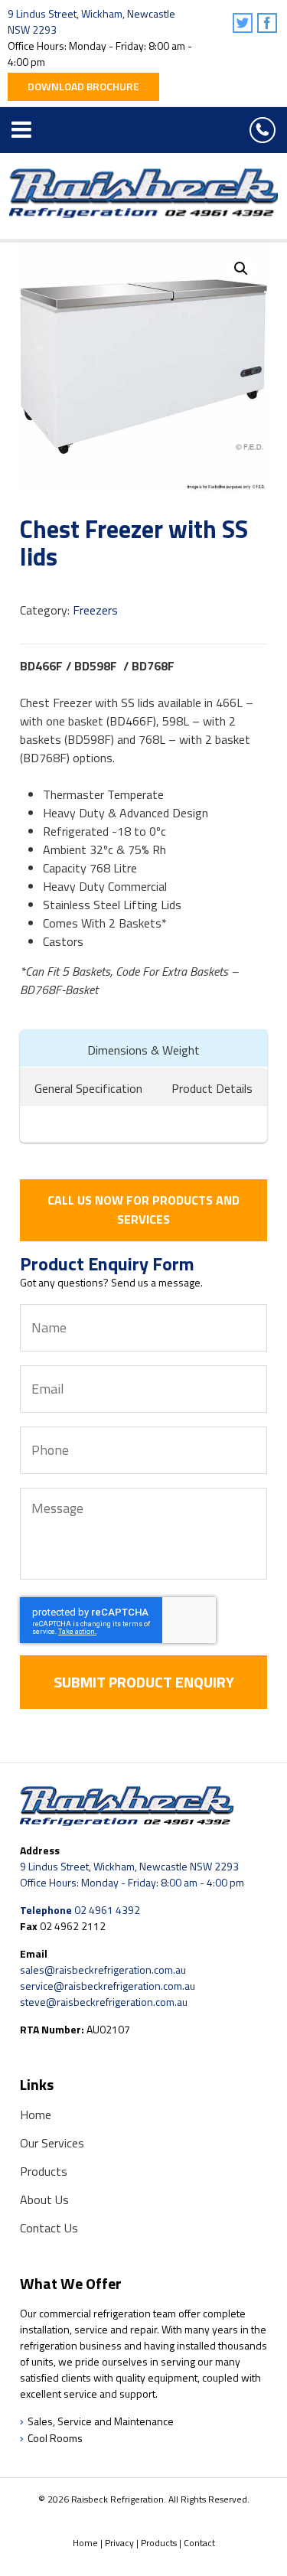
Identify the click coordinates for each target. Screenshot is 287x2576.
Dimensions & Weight (143, 1050)
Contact (199, 2543)
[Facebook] (268, 24)
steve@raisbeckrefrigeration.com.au (104, 2002)
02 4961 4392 (263, 130)
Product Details (212, 1088)
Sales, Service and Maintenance (101, 2421)
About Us (44, 2199)
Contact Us (49, 2228)
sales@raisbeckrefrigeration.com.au (103, 1969)
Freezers (95, 610)
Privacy (119, 2543)
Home (36, 2115)
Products (44, 2171)
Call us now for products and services (143, 1210)
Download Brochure (83, 86)
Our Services (52, 2143)
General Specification (88, 1088)
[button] (241, 269)
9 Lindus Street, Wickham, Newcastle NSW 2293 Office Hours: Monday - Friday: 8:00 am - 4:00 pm (132, 1874)
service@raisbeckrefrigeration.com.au (108, 1986)
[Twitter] (244, 24)
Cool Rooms (55, 2438)
